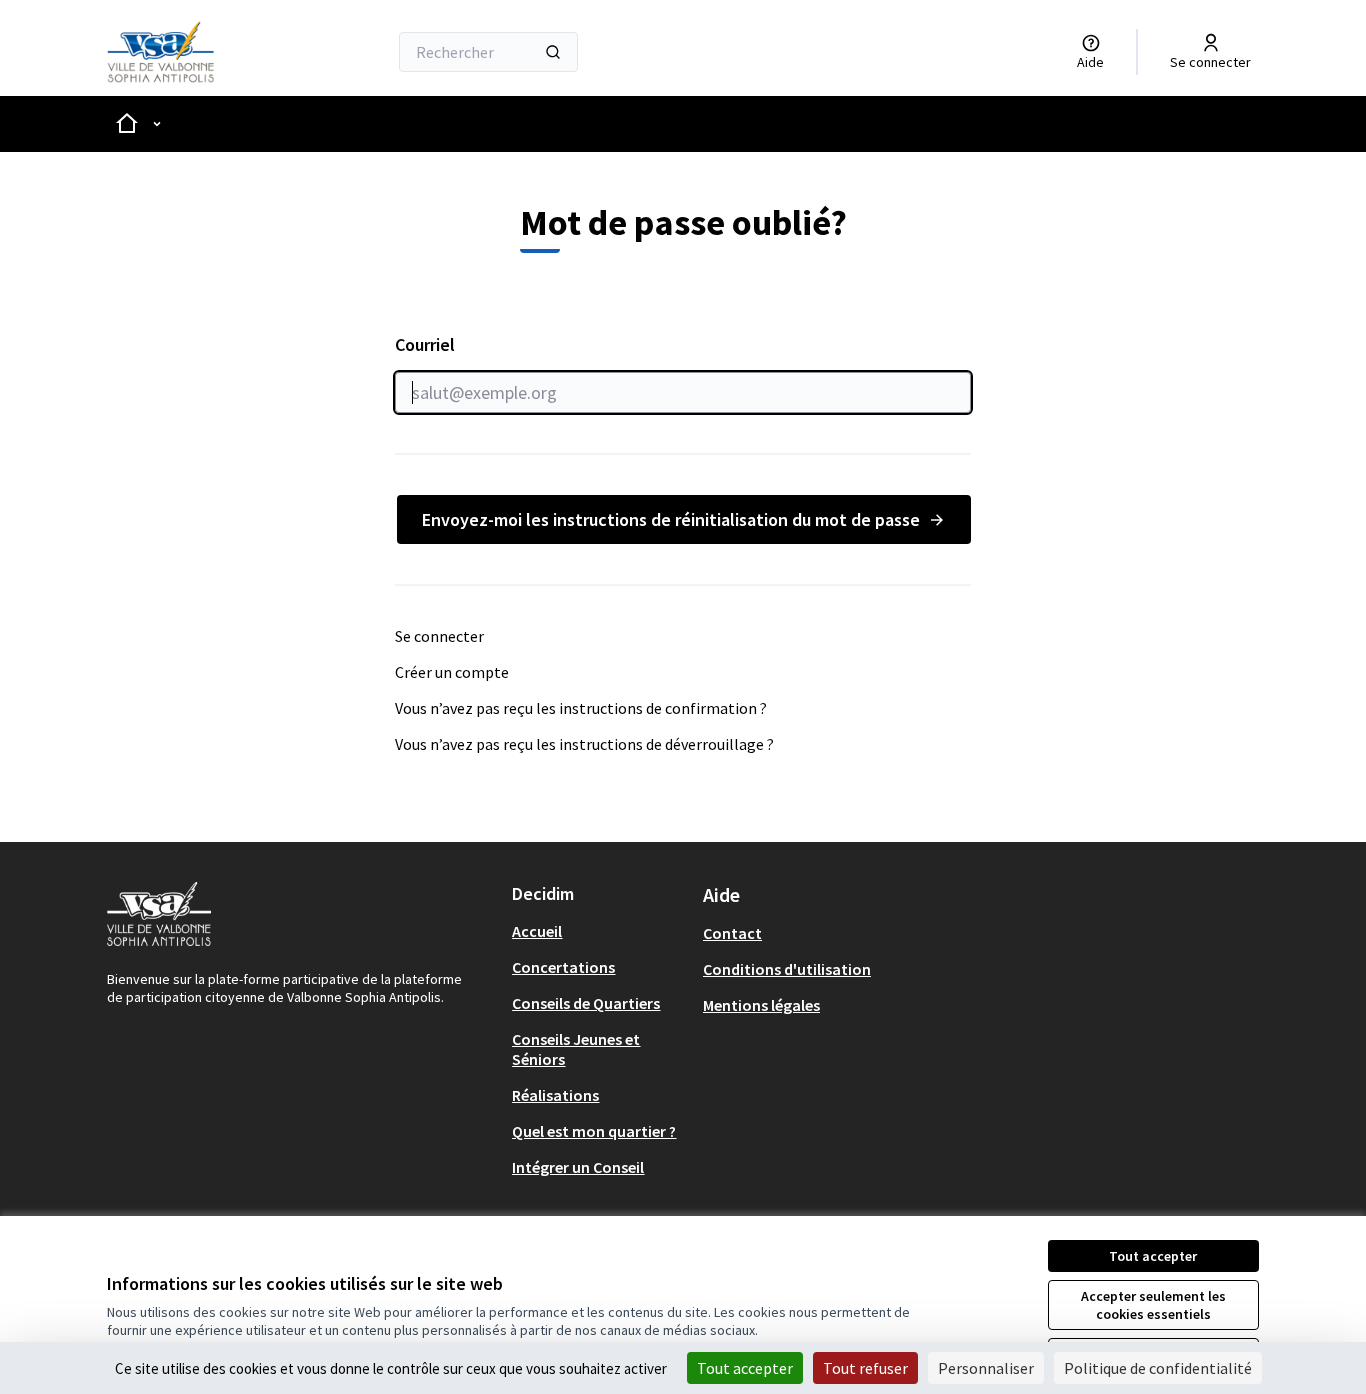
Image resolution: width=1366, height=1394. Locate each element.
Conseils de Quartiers (586, 1003)
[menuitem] (599, 931)
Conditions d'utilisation (787, 969)
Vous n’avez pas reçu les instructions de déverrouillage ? (584, 744)
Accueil (537, 931)
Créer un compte (452, 672)
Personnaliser (986, 1368)
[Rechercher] (553, 52)
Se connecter (439, 636)
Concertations (563, 967)
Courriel (425, 344)
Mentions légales (761, 1005)
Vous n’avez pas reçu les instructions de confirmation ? (581, 708)
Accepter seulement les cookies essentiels (1153, 1305)
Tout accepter (1153, 1256)
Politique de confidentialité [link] (1158, 1368)
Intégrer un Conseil (578, 1167)
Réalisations (555, 1095)
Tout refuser (865, 1368)
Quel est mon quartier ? (594, 1131)
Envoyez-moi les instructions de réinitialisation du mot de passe (671, 519)
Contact (732, 933)
